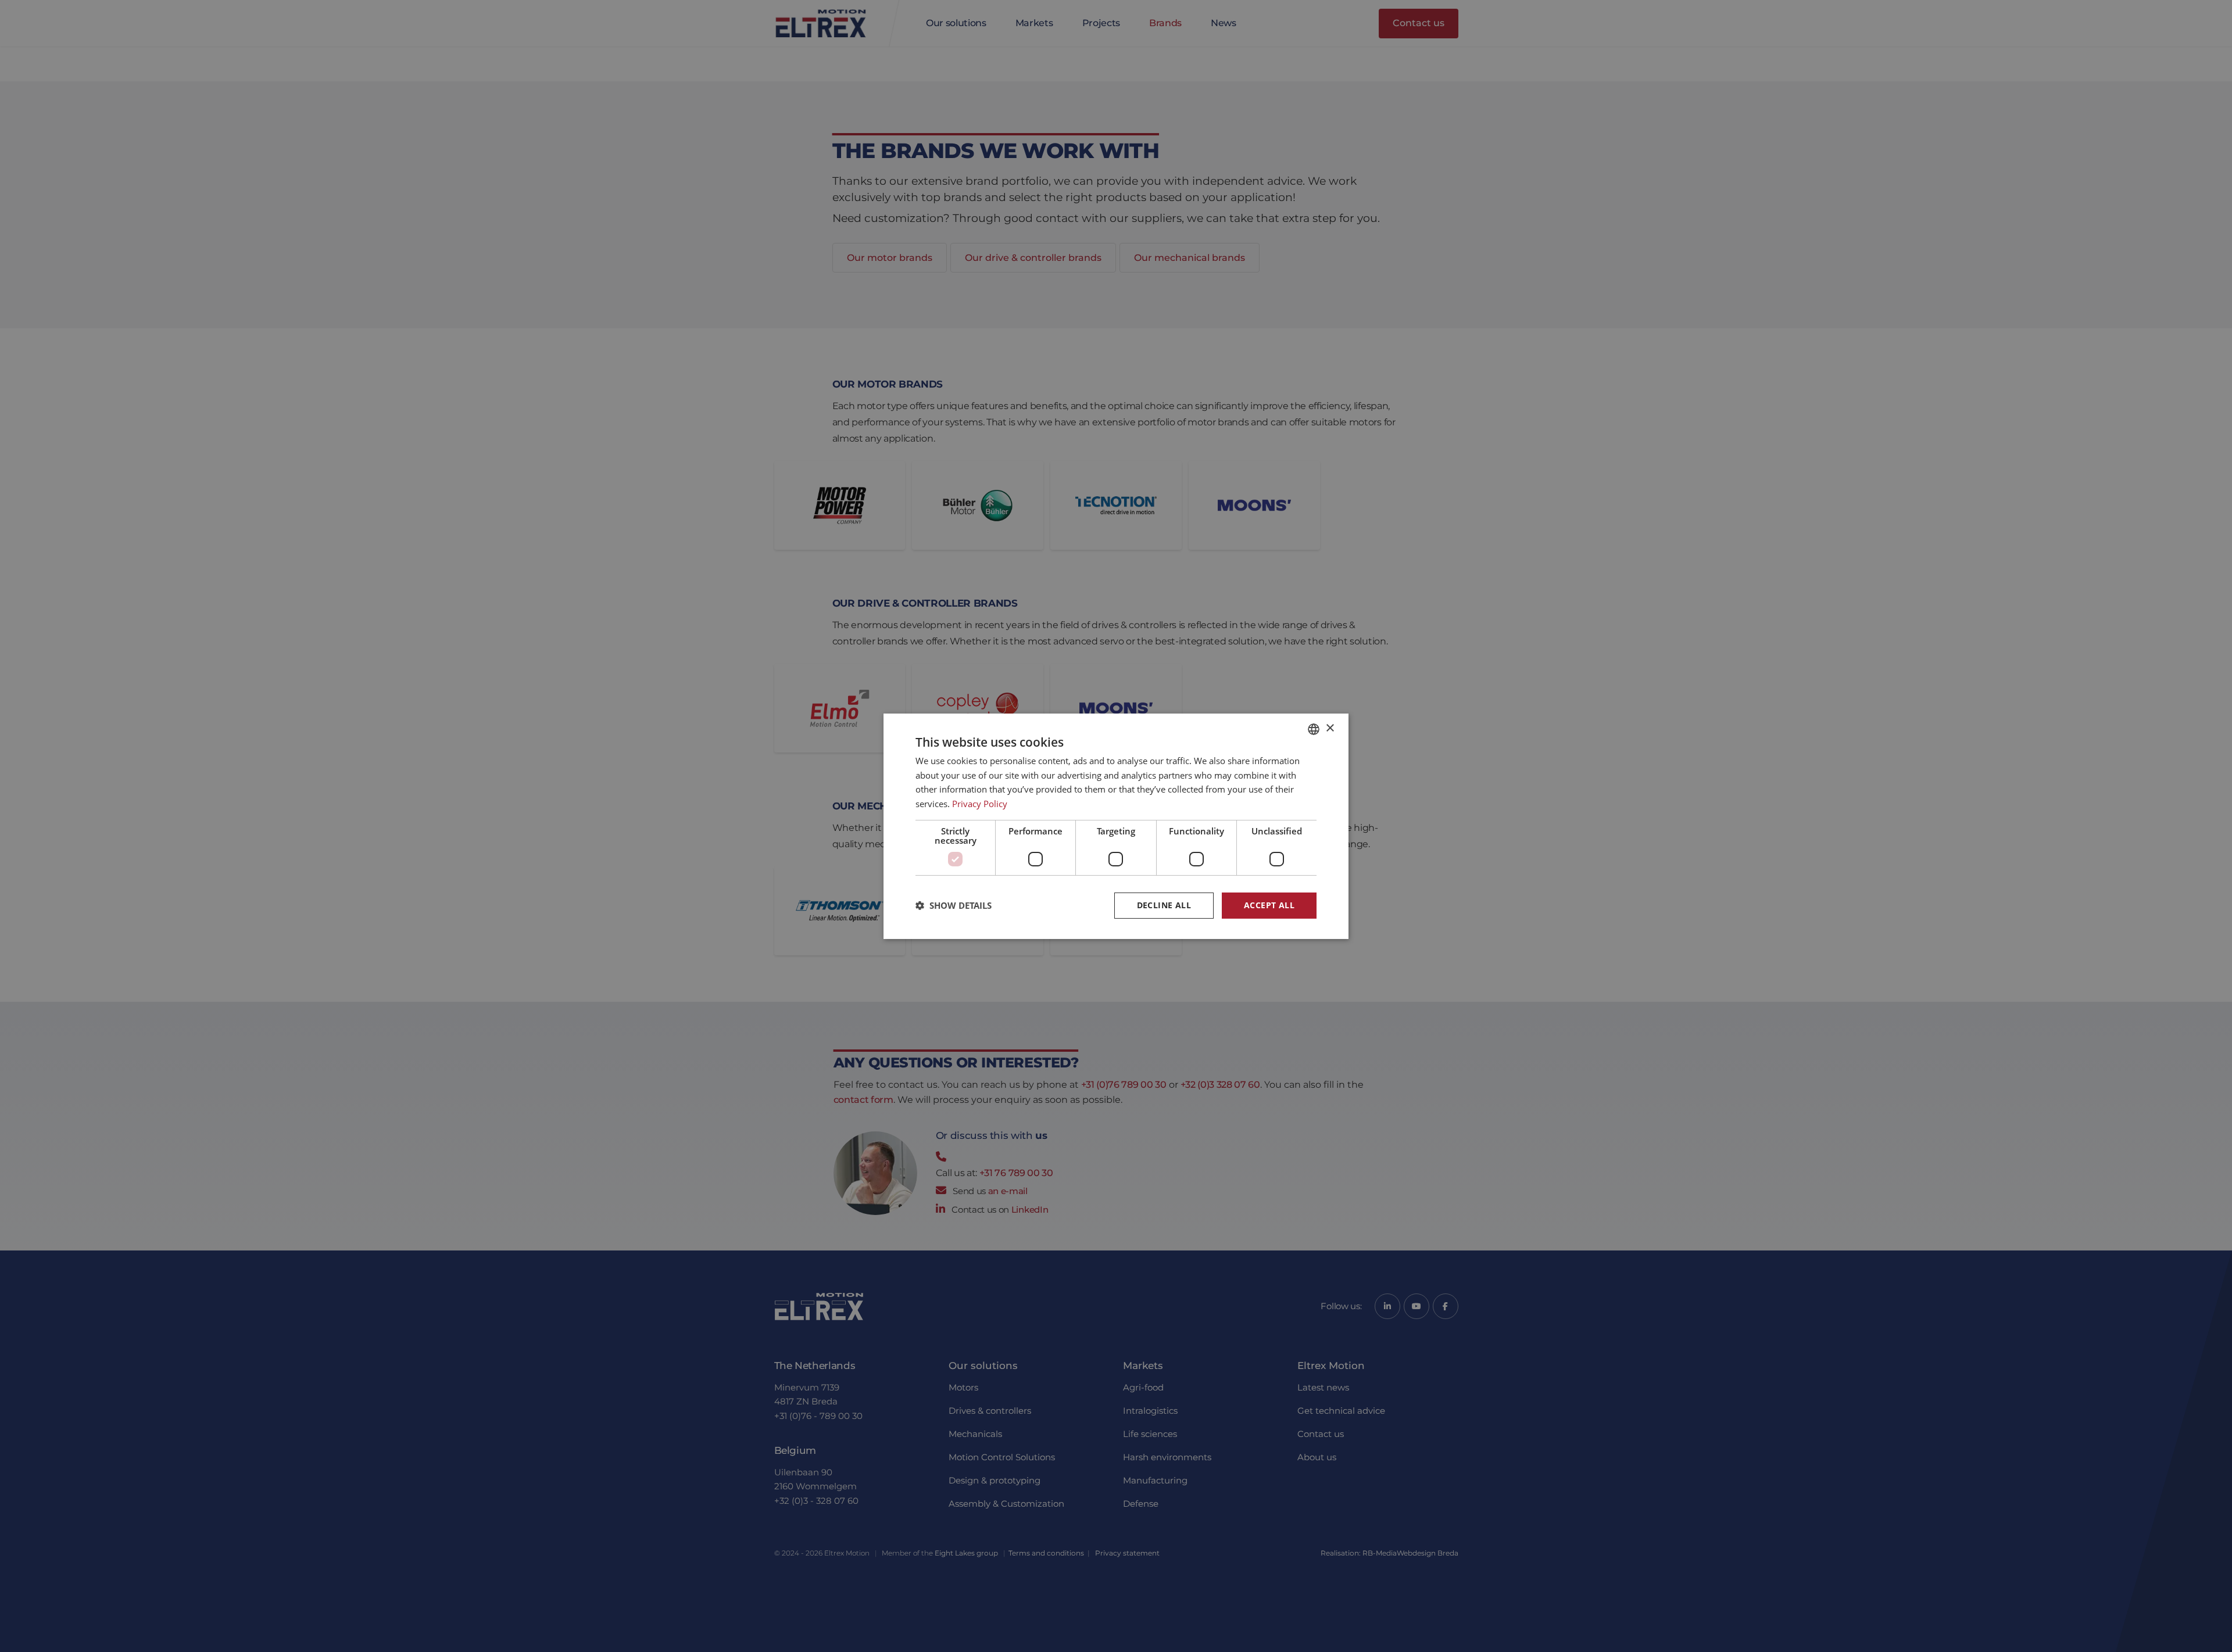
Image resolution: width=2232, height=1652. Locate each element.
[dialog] (1116, 826)
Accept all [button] (1269, 905)
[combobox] (1314, 729)
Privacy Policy (980, 804)
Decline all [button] (1164, 905)
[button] (954, 905)
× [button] (1330, 728)
